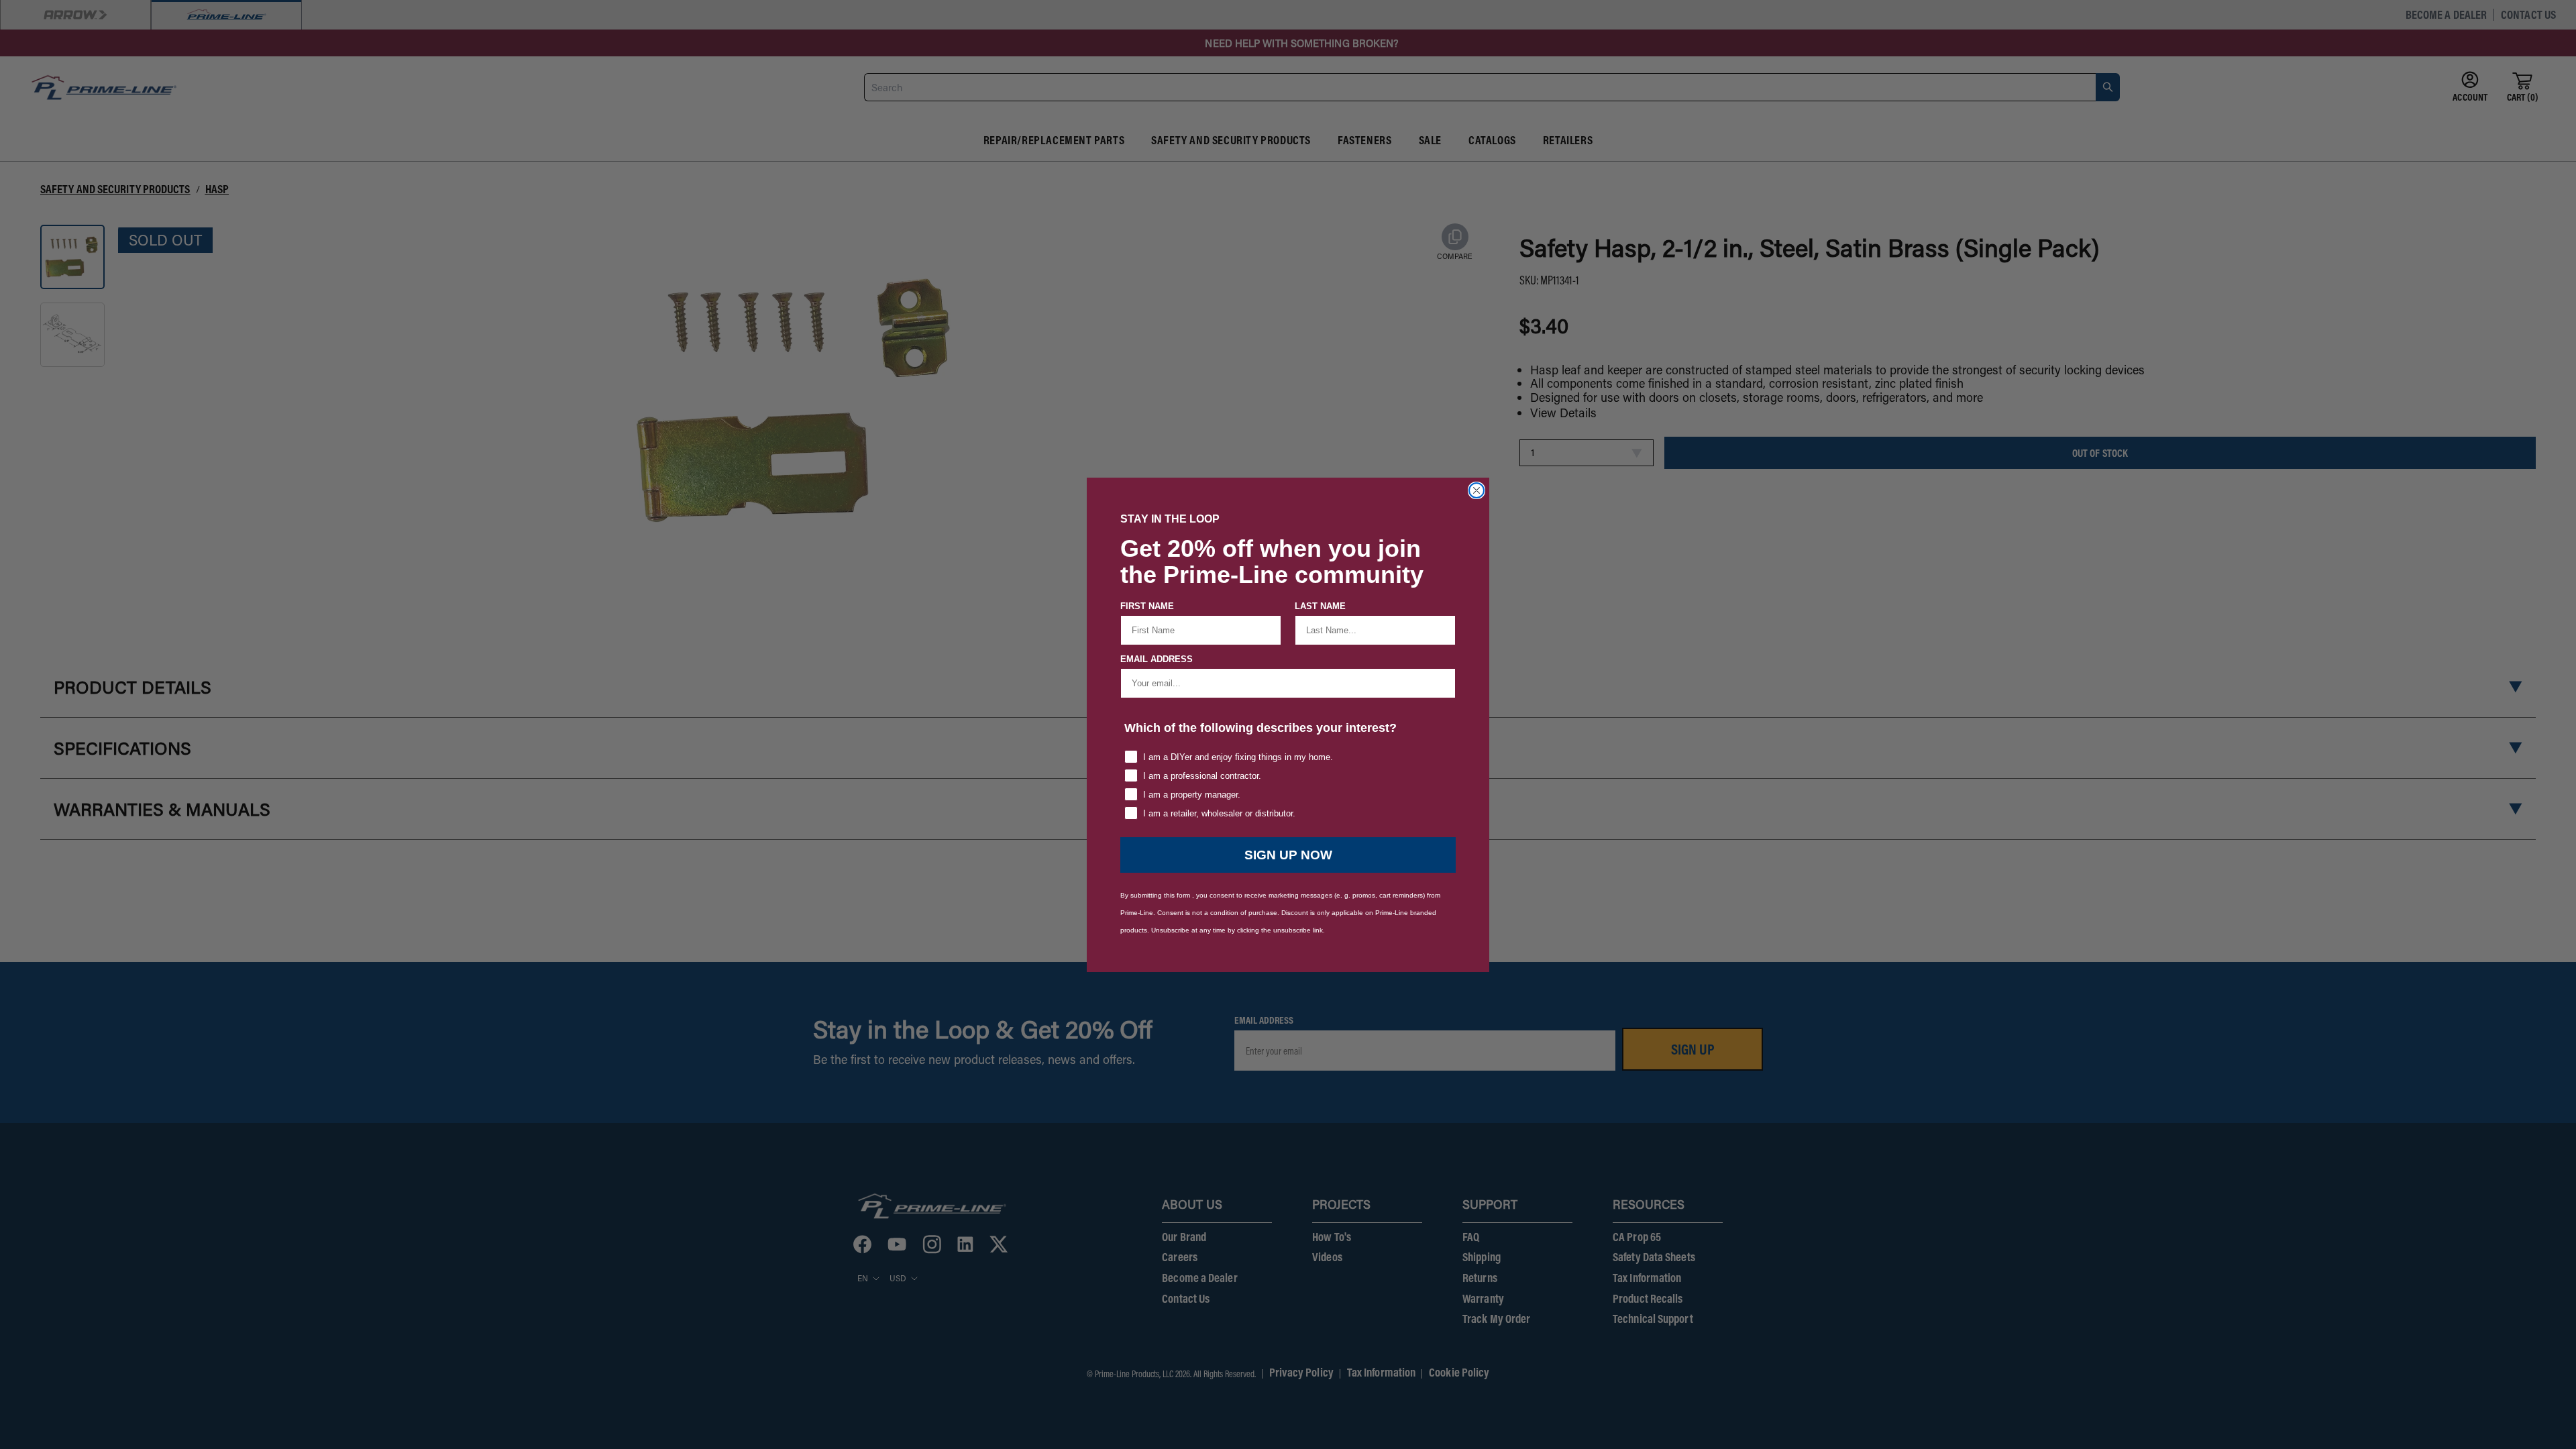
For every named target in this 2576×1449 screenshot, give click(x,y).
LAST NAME (1320, 606)
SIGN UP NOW (1288, 855)
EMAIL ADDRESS (1157, 659)
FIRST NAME (1147, 606)
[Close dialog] (1477, 490)
